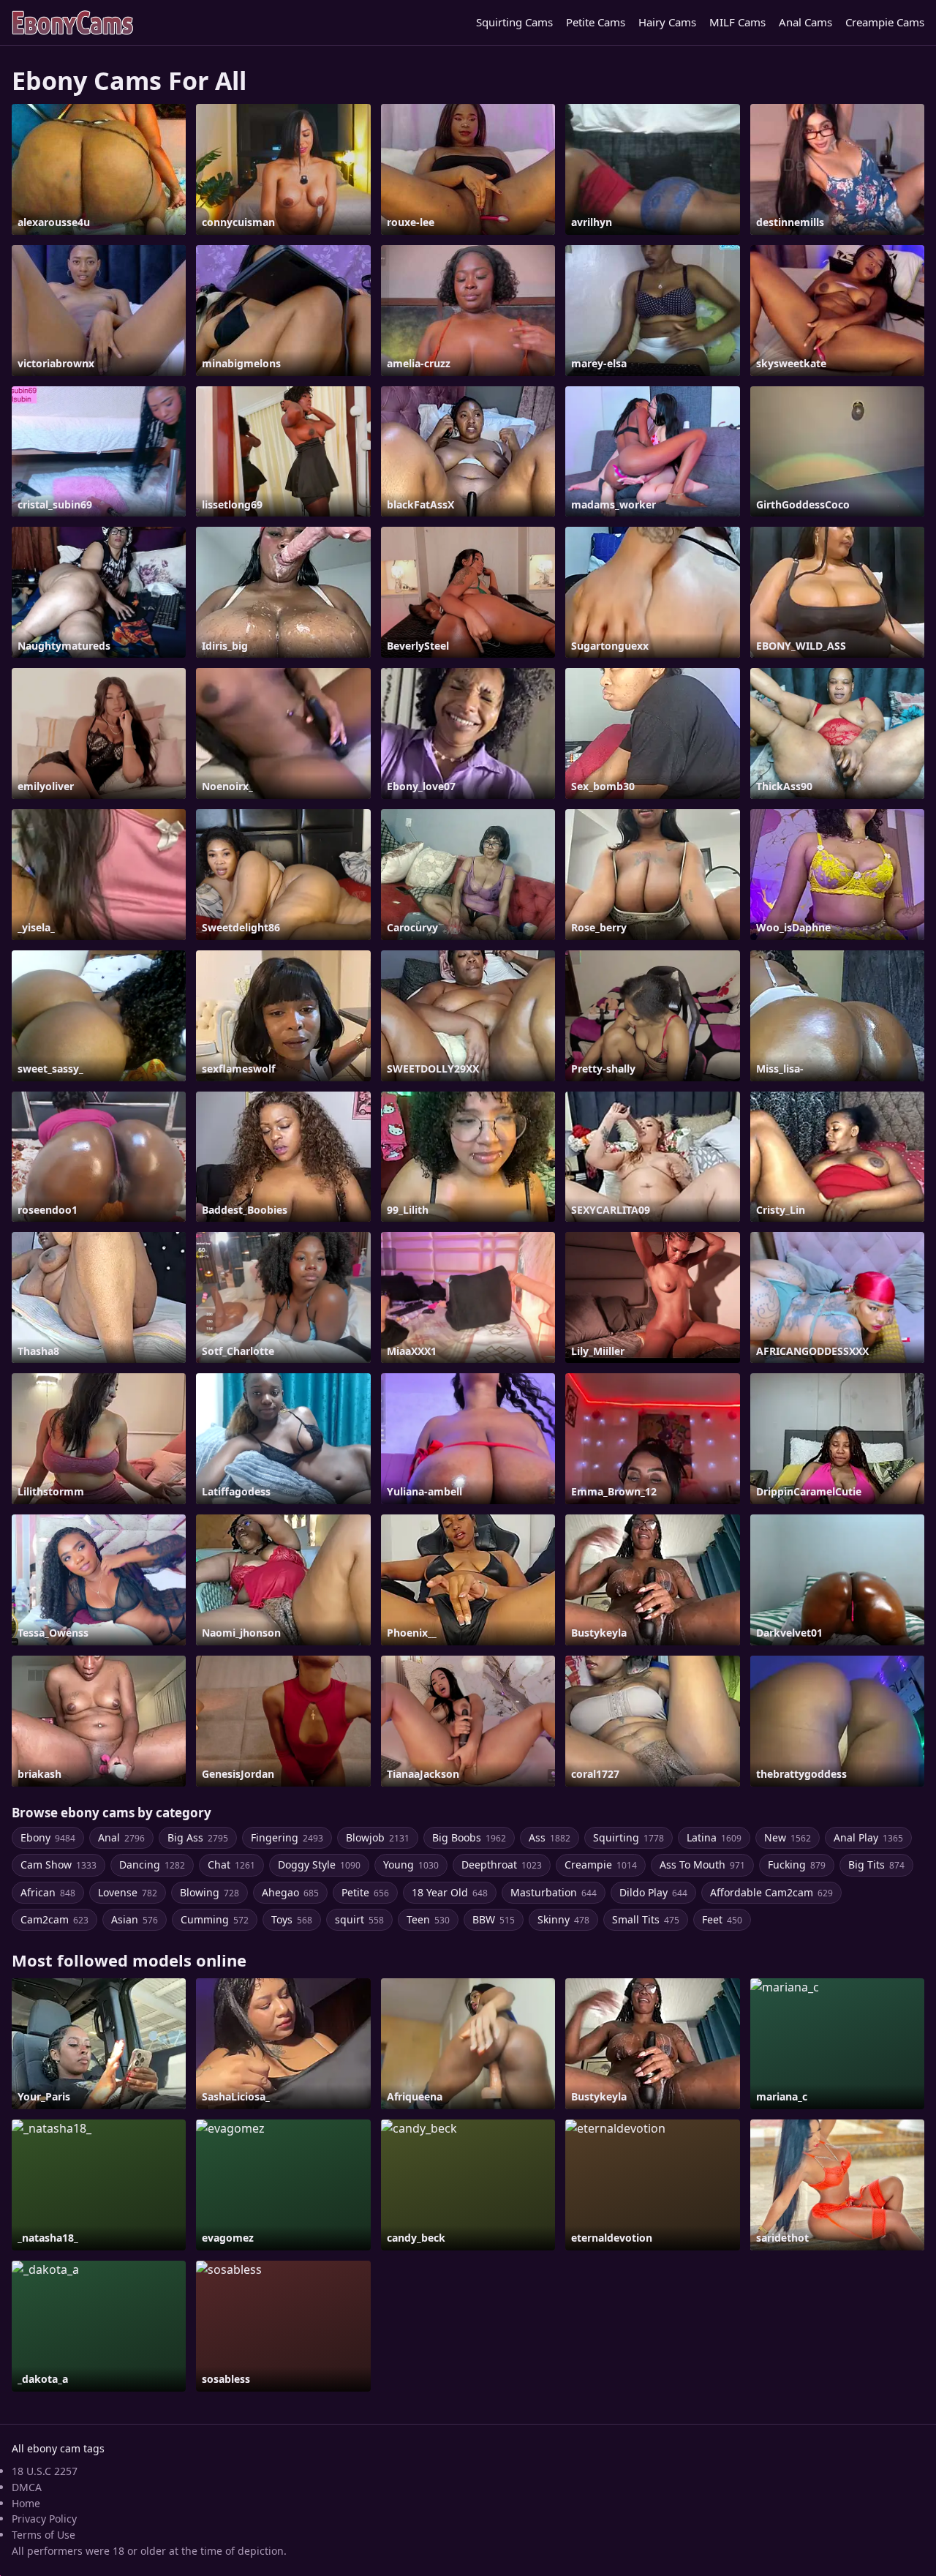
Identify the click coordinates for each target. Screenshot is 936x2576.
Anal (121, 1837)
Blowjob (378, 1837)
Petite (365, 1892)
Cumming (215, 1919)
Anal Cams (805, 22)
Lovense (128, 1892)
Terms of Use (44, 2535)
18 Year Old (450, 1892)
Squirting (629, 1837)
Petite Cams (596, 22)
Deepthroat (502, 1865)
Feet (722, 1919)
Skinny (563, 1919)
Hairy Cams (667, 22)
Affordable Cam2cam (771, 1892)
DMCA (27, 2487)
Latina (714, 1837)
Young (411, 1865)
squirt (359, 1919)
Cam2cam (54, 1919)
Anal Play (868, 1837)
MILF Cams (737, 22)
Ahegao (290, 1892)
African (48, 1892)
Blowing (210, 1892)
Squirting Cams (514, 22)
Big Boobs (469, 1837)
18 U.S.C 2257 (45, 2471)
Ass (550, 1837)
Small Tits (646, 1919)
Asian (135, 1919)
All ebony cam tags (58, 2448)
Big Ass (198, 1837)
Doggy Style (319, 1865)
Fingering (287, 1837)
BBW (494, 1919)
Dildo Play (653, 1892)
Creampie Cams (885, 22)
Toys (292, 1919)
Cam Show (58, 1865)
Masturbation (554, 1892)
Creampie (601, 1865)
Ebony (48, 1837)
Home (26, 2503)
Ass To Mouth (702, 1865)
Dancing (152, 1865)
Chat (231, 1865)
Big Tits (876, 1865)
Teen (428, 1919)
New (788, 1837)
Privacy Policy (44, 2519)
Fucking (797, 1865)
